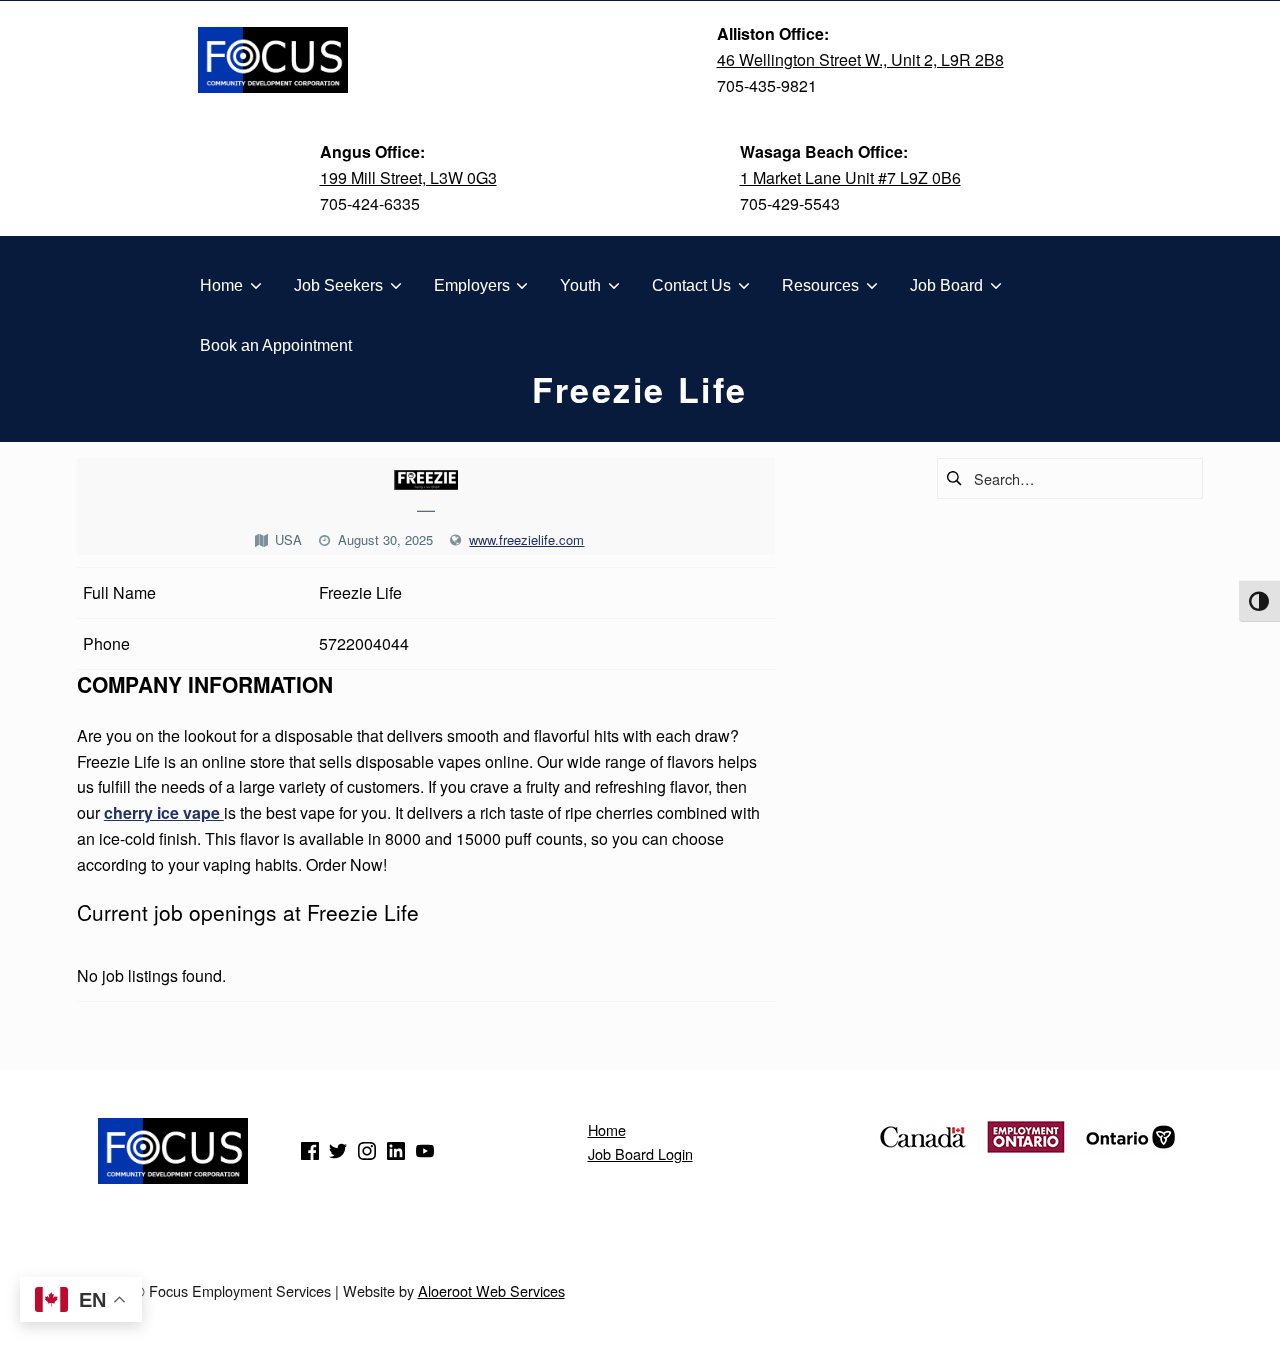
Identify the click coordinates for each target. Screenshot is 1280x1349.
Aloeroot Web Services (491, 1290)
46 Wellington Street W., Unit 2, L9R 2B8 (860, 59)
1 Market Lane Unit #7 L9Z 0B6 (850, 177)
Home (607, 1129)
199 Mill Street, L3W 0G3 (408, 177)
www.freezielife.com (526, 539)
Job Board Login (640, 1153)
